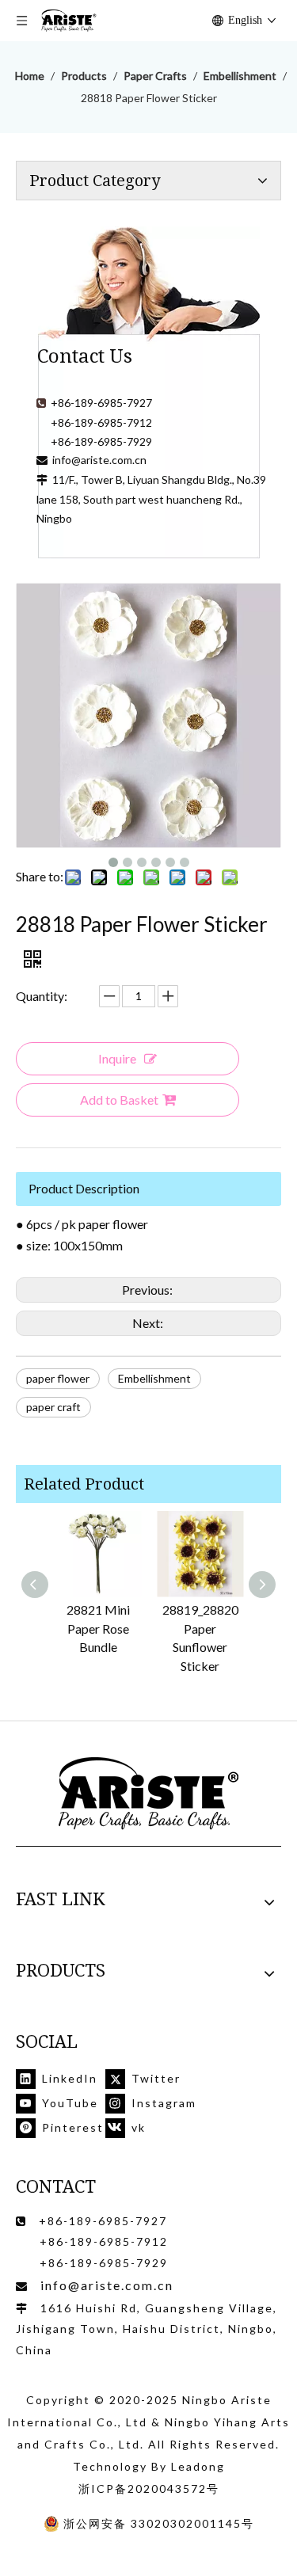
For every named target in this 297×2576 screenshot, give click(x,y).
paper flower (58, 1378)
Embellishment (154, 1378)
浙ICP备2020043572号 (149, 2488)
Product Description (84, 1188)
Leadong (198, 2466)
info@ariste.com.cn (99, 460)
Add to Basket (119, 1100)
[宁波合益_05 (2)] (149, 1794)
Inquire (117, 1058)
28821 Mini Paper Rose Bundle (98, 1629)
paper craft (53, 1407)
